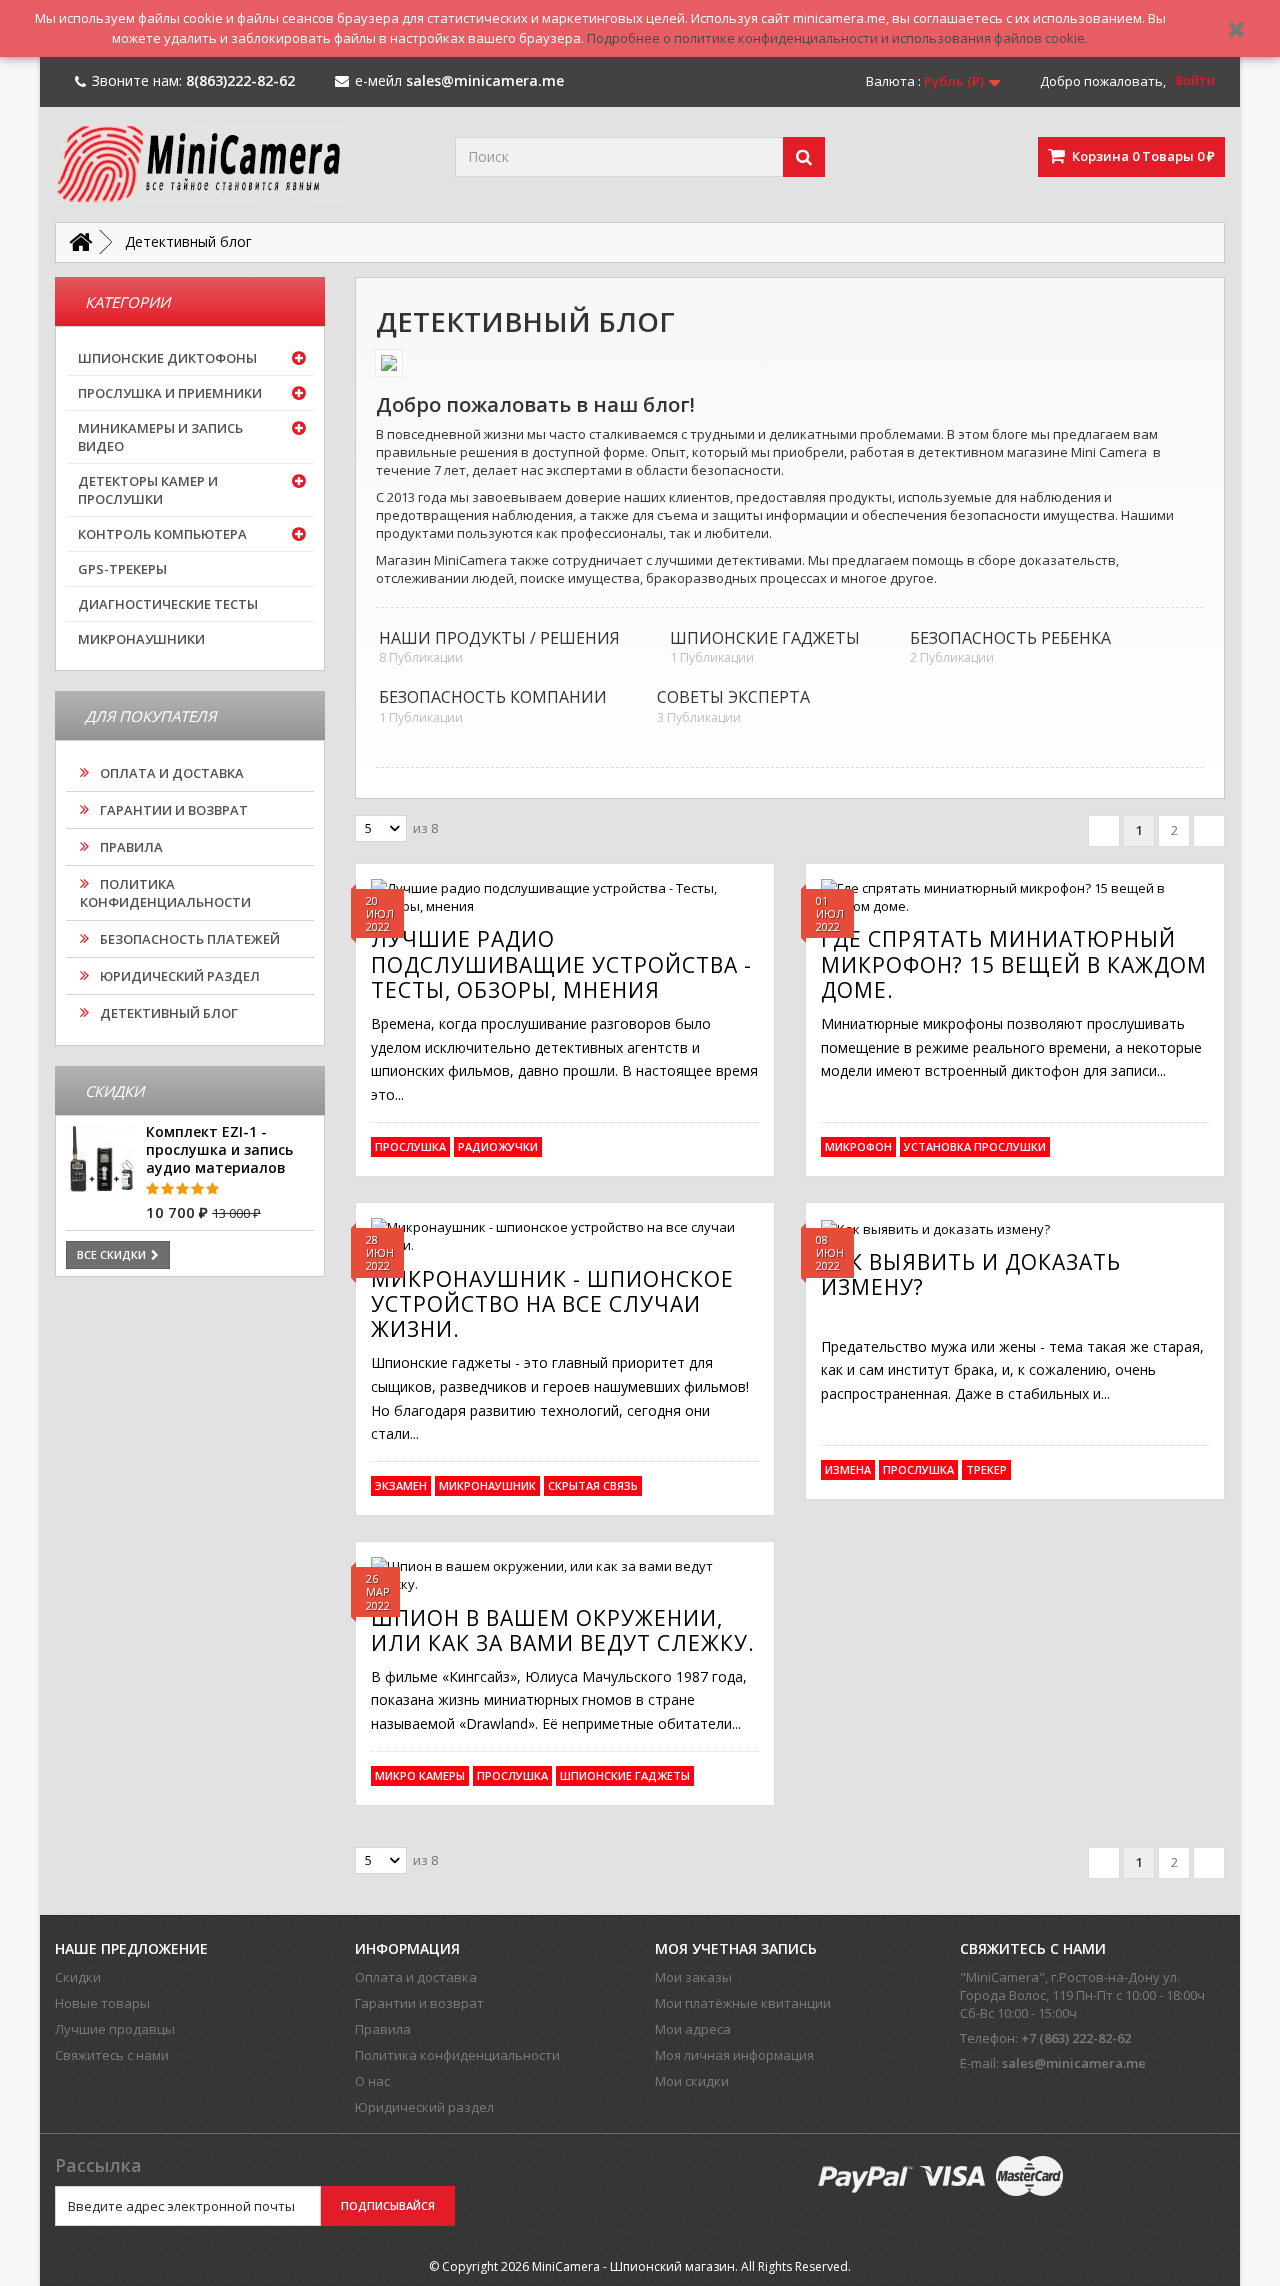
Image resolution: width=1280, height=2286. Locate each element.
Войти (1195, 80)
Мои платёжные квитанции (743, 2003)
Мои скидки (692, 2081)
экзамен (401, 1485)
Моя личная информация (734, 2055)
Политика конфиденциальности (165, 893)
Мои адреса (693, 2029)
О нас (372, 2081)
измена (848, 1469)
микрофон (858, 1146)
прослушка (410, 1146)
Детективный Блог (167, 1013)
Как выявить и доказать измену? (971, 1274)
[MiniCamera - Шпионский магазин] (240, 164)
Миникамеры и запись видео (160, 437)
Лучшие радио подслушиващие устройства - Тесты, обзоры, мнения (561, 964)
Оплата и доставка (170, 773)
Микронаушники (141, 639)
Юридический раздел (178, 976)
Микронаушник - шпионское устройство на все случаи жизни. (552, 1304)
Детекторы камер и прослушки (148, 490)
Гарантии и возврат (172, 810)
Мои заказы (693, 1977)
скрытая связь (593, 1485)
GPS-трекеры (122, 569)
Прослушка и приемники (170, 393)
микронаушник (487, 1485)
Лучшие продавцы (115, 2029)
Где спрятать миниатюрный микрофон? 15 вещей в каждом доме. (1014, 964)
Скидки (78, 1977)
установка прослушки (975, 1146)
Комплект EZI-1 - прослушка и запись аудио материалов (219, 1149)
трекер (986, 1469)
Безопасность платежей (188, 939)
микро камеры (420, 1775)
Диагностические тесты (168, 604)
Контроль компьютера (162, 534)
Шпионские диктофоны (167, 358)
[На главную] (80, 242)
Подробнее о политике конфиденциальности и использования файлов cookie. (837, 38)
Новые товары (102, 2003)
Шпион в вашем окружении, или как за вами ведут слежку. (563, 1630)
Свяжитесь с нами (112, 2055)
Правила (130, 847)
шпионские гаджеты (625, 1775)
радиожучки (498, 1146)
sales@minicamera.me (1074, 2063)
